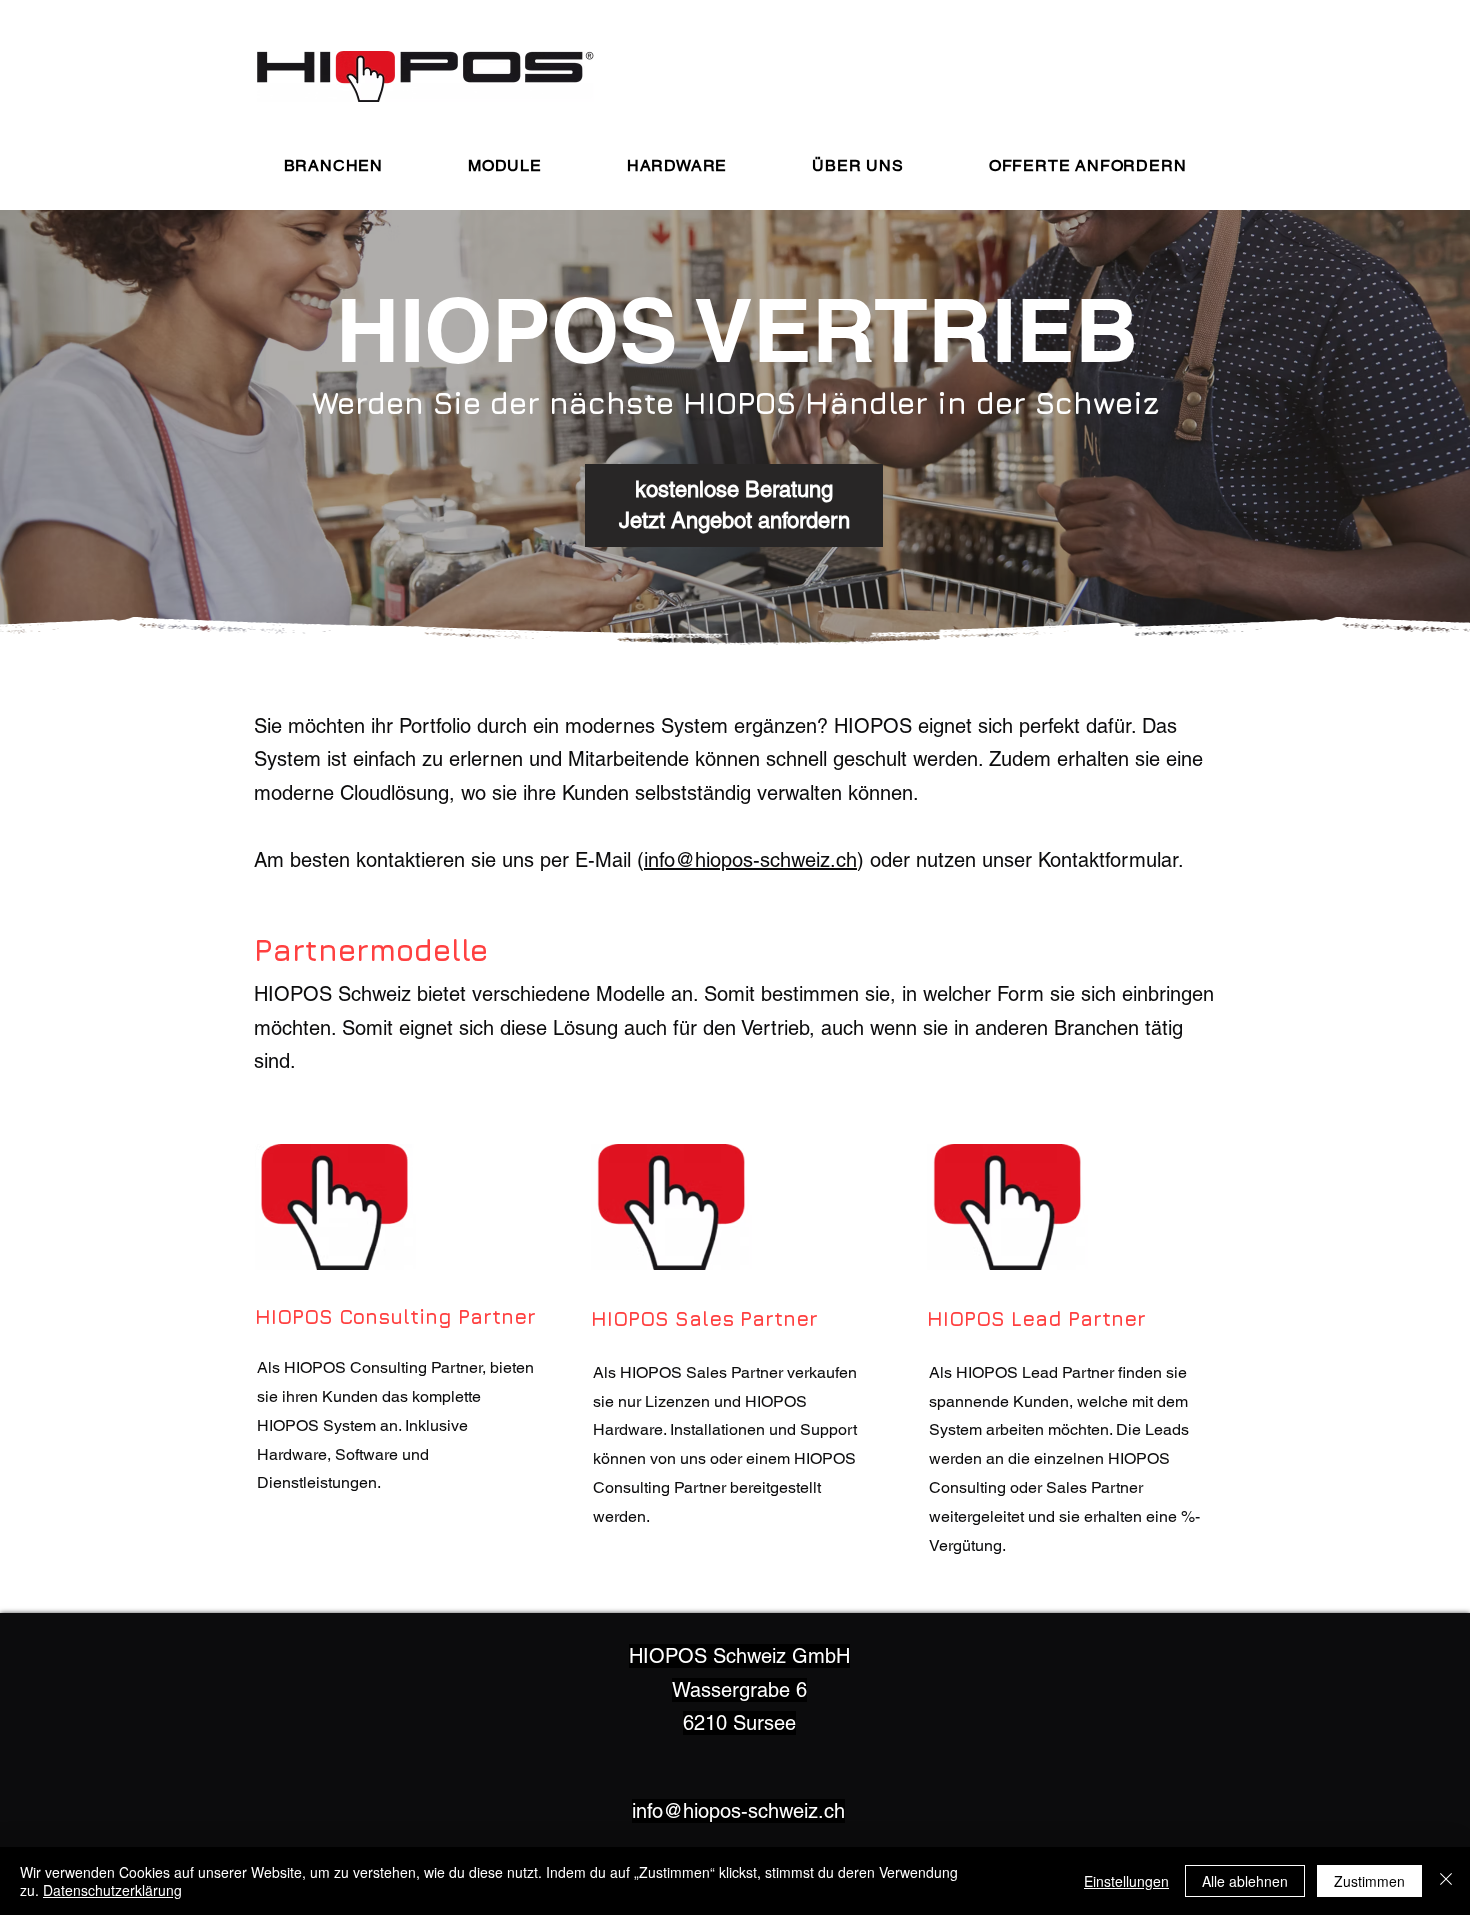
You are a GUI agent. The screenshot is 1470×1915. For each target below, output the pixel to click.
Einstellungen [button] (1126, 1881)
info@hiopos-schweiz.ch (750, 860)
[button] (333, 165)
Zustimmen (1369, 1881)
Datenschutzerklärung (112, 1890)
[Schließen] (1446, 1881)
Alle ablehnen (1245, 1881)
